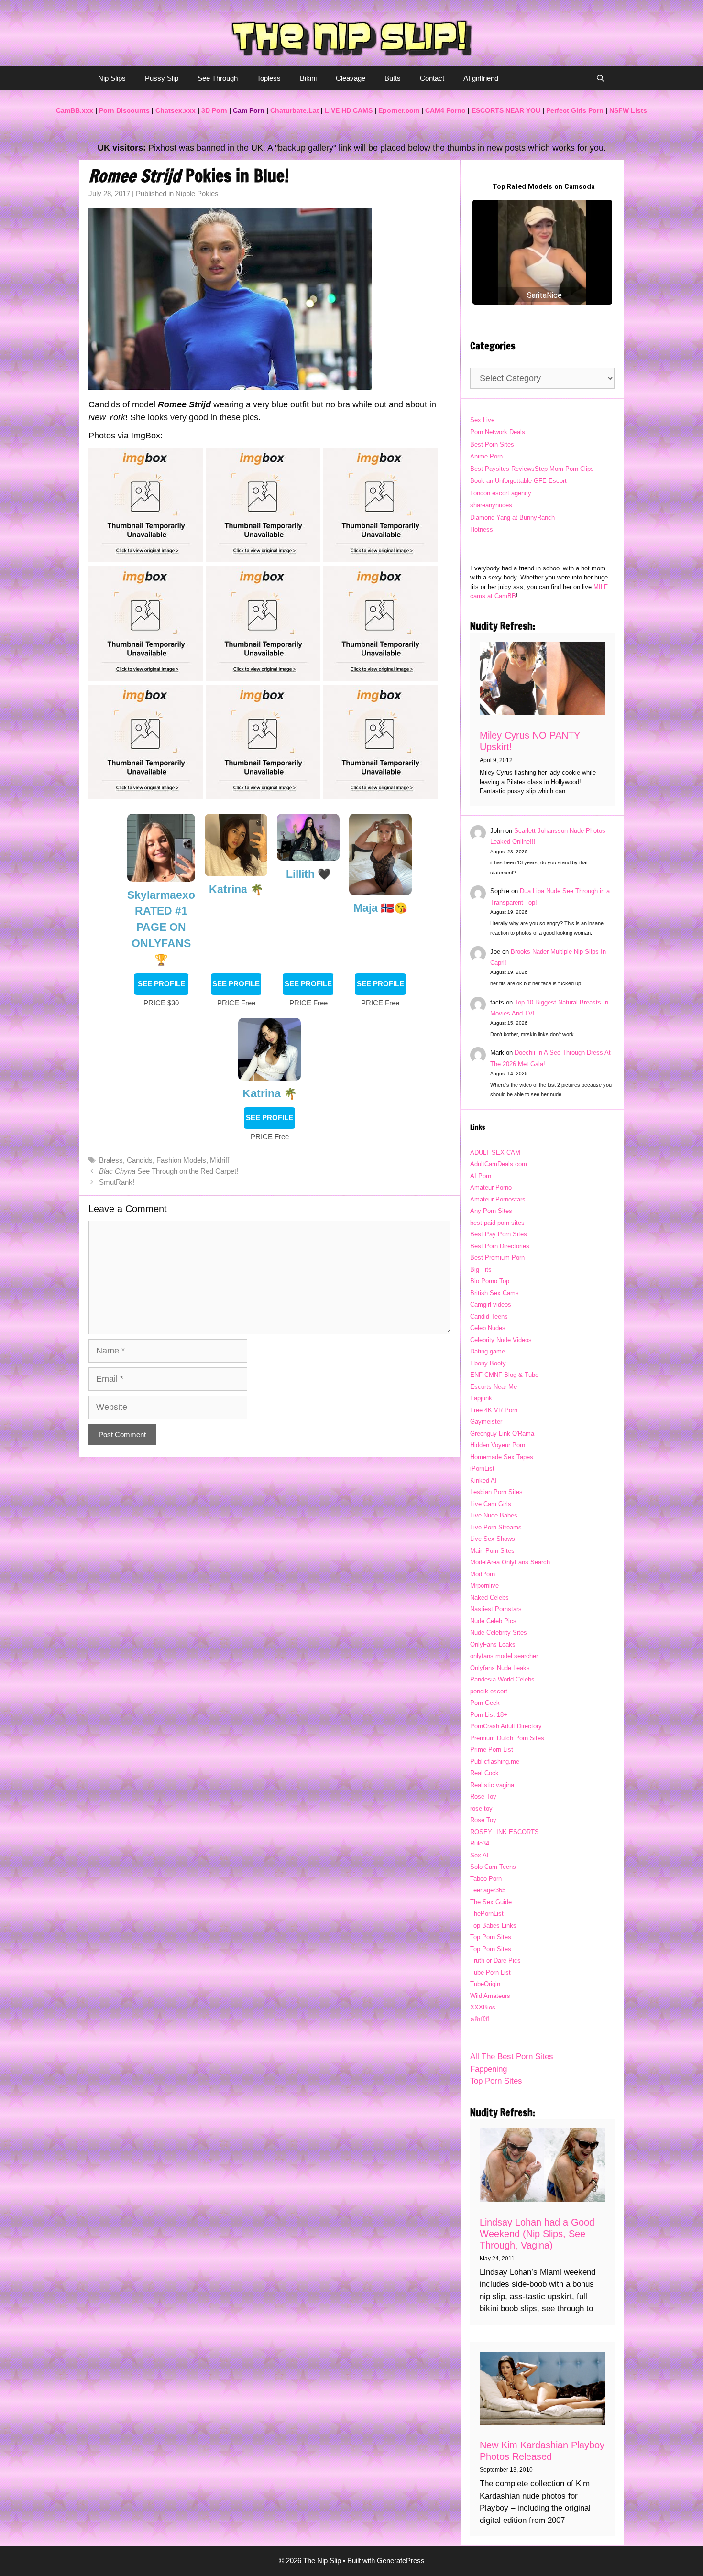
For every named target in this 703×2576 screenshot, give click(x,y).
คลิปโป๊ (480, 2019)
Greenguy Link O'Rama (502, 1434)
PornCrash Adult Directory (506, 1726)
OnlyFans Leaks (493, 1644)
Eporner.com (399, 110)
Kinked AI (483, 1480)
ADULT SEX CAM (495, 1152)
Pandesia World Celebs (502, 1679)
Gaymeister (486, 1422)
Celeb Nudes (488, 1328)
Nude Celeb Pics (493, 1621)
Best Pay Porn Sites (499, 1234)
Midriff (220, 1160)
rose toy (481, 1808)
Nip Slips (112, 78)
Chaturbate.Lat (295, 110)
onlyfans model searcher (504, 1656)
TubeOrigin (485, 1984)
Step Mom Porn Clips (564, 469)
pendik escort (489, 1691)
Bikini (308, 78)
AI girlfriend (481, 78)
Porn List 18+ (489, 1715)
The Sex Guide (491, 1902)
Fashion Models (181, 1160)
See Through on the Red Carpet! (169, 1171)
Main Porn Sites (492, 1551)
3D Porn (214, 110)
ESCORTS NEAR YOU (506, 110)
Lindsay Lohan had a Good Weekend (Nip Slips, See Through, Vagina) (537, 2234)
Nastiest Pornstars (496, 1609)
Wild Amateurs (490, 1996)
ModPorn (483, 1574)
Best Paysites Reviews (502, 469)
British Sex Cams (494, 1293)
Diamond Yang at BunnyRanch (512, 518)
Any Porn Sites (491, 1211)
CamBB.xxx (75, 110)
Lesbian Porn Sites (496, 1492)
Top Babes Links (493, 1926)
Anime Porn (486, 456)
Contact (432, 78)
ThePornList (487, 1914)
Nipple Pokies (197, 193)
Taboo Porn (486, 1879)
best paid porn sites (497, 1223)
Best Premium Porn (497, 1258)
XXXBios (483, 2007)
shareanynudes (491, 505)
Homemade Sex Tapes (502, 1457)
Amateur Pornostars (498, 1199)
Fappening (489, 2069)
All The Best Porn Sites (512, 2057)
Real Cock (484, 1773)
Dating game (488, 1351)
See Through (218, 78)
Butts (393, 78)
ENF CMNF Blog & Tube (504, 1375)
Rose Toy (483, 1796)
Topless (269, 78)
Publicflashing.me (495, 1762)
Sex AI (479, 1855)
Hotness (482, 529)
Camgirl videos (491, 1304)
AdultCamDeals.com (499, 1164)
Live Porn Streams (496, 1527)
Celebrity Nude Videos (501, 1340)
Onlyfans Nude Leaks (500, 1668)
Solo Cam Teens (493, 1867)
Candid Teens (489, 1316)
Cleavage (351, 78)
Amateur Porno (491, 1187)
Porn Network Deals (498, 432)
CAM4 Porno (445, 110)
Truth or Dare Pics (495, 1960)
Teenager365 (488, 1890)
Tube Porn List (490, 1972)
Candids (140, 1160)
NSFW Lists (628, 110)
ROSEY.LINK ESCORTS (505, 1832)
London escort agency (501, 493)
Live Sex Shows (493, 1539)
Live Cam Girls (491, 1504)
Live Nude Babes (494, 1515)
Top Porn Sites (491, 1937)
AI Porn (481, 1176)
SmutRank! (117, 1182)
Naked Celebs (489, 1598)
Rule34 (480, 1843)
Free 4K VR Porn (494, 1410)
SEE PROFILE (161, 984)
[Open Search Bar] (600, 78)
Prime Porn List (492, 1750)
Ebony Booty (488, 1363)
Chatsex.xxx (176, 110)
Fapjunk (481, 1398)
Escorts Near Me (494, 1387)
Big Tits (481, 1270)
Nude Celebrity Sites (499, 1632)
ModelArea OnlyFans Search (510, 1562)
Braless (111, 1160)
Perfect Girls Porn (575, 110)
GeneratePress (401, 2560)
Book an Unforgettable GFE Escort (518, 481)
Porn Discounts (124, 110)
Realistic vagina (492, 1785)
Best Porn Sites (492, 444)
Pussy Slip (162, 78)
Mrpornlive (484, 1586)
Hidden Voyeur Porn (498, 1445)
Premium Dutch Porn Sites (507, 1738)
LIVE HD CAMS (349, 110)
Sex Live (482, 420)
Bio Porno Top (490, 1281)
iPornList (482, 1468)
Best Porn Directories (500, 1246)
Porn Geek (485, 1703)
